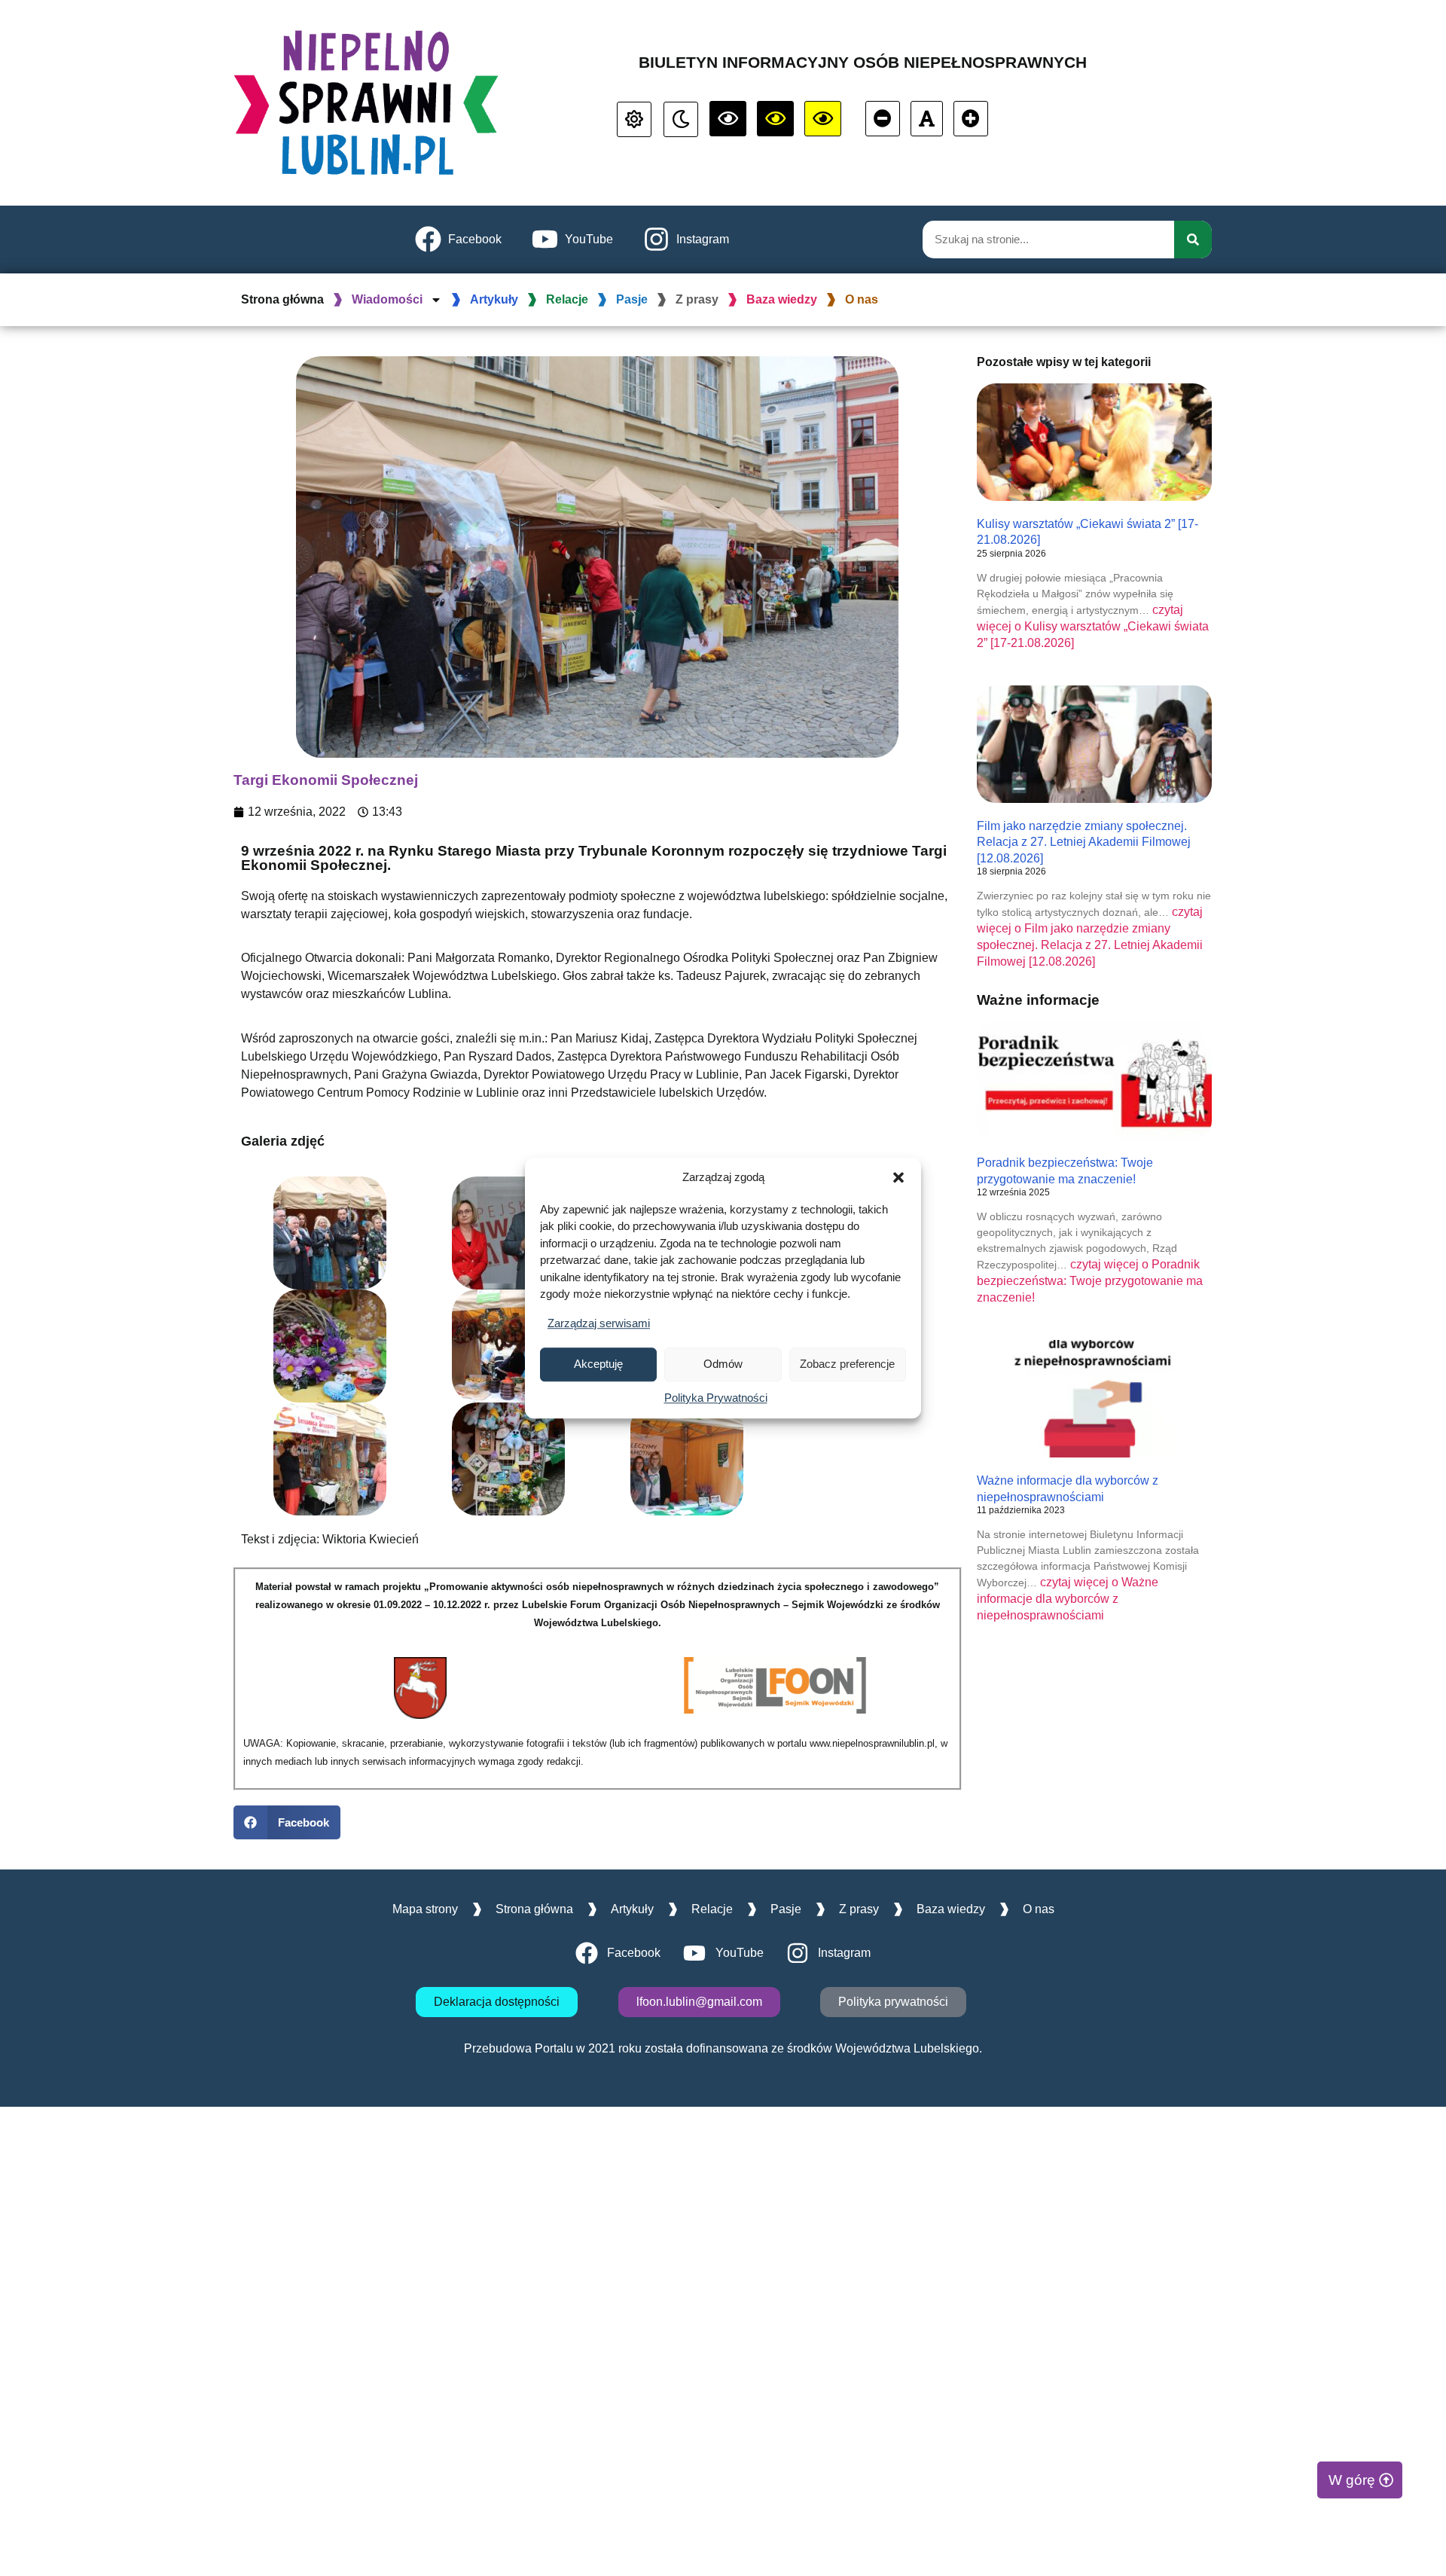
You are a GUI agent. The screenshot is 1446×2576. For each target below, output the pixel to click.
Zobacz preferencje (847, 1364)
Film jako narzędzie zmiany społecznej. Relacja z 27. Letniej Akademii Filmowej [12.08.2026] (1084, 842)
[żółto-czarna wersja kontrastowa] (775, 119)
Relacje (567, 299)
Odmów (723, 1364)
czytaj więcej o (1093, 626)
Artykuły (494, 299)
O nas (862, 299)
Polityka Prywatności (716, 1398)
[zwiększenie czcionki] (971, 119)
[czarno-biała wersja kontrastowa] (728, 119)
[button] (898, 1178)
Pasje (632, 299)
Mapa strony (425, 1909)
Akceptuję (598, 1364)
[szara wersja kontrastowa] (681, 119)
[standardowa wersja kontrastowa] (634, 119)
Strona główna (282, 299)
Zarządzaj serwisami (599, 1323)
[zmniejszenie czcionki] (883, 119)
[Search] (1193, 240)
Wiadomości (387, 299)
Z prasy (697, 299)
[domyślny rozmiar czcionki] (927, 119)
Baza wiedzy (782, 299)
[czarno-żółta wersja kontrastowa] (823, 119)
